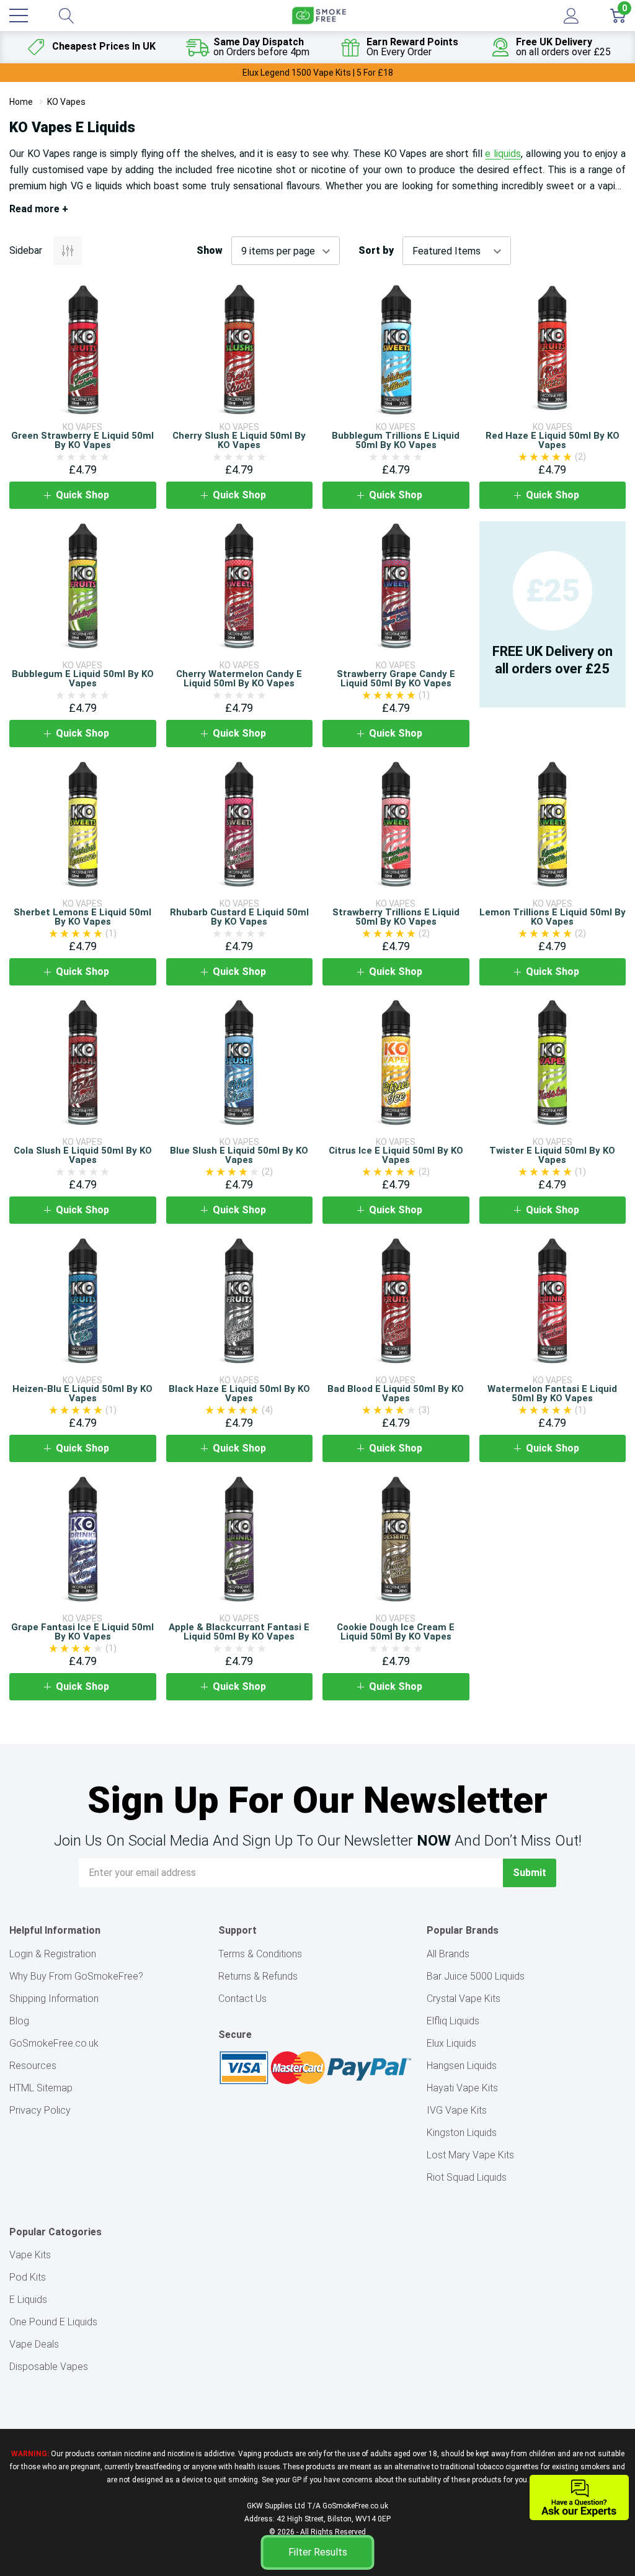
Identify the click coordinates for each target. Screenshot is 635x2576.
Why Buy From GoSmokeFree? (76, 1976)
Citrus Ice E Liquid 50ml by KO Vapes (396, 1155)
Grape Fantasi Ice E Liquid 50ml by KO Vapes (82, 1632)
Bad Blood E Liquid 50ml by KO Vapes (396, 1393)
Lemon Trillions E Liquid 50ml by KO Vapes (553, 917)
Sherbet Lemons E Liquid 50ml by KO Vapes (82, 917)
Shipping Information (54, 1999)
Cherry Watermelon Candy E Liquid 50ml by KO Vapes (239, 679)
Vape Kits (30, 2255)
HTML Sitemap (41, 2088)
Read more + (39, 209)
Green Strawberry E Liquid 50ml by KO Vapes (82, 440)
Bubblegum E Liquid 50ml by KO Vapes (83, 679)
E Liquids (28, 2300)
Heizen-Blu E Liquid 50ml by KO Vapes (82, 1393)
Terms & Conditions (260, 1954)
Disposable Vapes (49, 2367)
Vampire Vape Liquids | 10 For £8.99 (318, 73)
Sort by (376, 251)
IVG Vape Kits (457, 2110)
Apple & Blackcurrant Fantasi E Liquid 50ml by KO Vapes (239, 1632)
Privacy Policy (40, 2110)
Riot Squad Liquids (467, 2177)
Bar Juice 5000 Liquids (476, 1976)
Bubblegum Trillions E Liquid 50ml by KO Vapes (396, 440)
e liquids (503, 154)
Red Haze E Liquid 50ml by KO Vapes (553, 440)
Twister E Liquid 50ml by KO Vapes (552, 1155)
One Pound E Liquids (53, 2322)
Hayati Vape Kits (462, 2088)
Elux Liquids (451, 2043)
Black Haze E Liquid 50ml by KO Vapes (239, 1393)
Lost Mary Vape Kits (470, 2155)
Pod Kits (28, 2277)
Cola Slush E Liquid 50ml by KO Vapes (83, 1155)
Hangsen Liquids (462, 2066)
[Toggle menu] (19, 16)
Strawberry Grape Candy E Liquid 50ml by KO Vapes (396, 679)
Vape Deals (34, 2344)
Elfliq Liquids (453, 2021)
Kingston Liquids (462, 2133)
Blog (19, 2021)
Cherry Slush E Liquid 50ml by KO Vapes (239, 440)
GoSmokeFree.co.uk (54, 2043)
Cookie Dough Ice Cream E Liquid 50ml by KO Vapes (396, 1632)
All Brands (448, 1954)
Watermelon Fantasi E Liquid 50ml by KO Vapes (552, 1393)
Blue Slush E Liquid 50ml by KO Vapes (239, 1155)
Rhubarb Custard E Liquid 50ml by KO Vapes (239, 917)
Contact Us (242, 1999)
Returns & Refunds (258, 1976)
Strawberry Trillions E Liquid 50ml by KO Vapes (396, 917)
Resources (33, 2066)
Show (210, 251)
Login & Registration (53, 1954)
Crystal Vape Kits (464, 1999)
